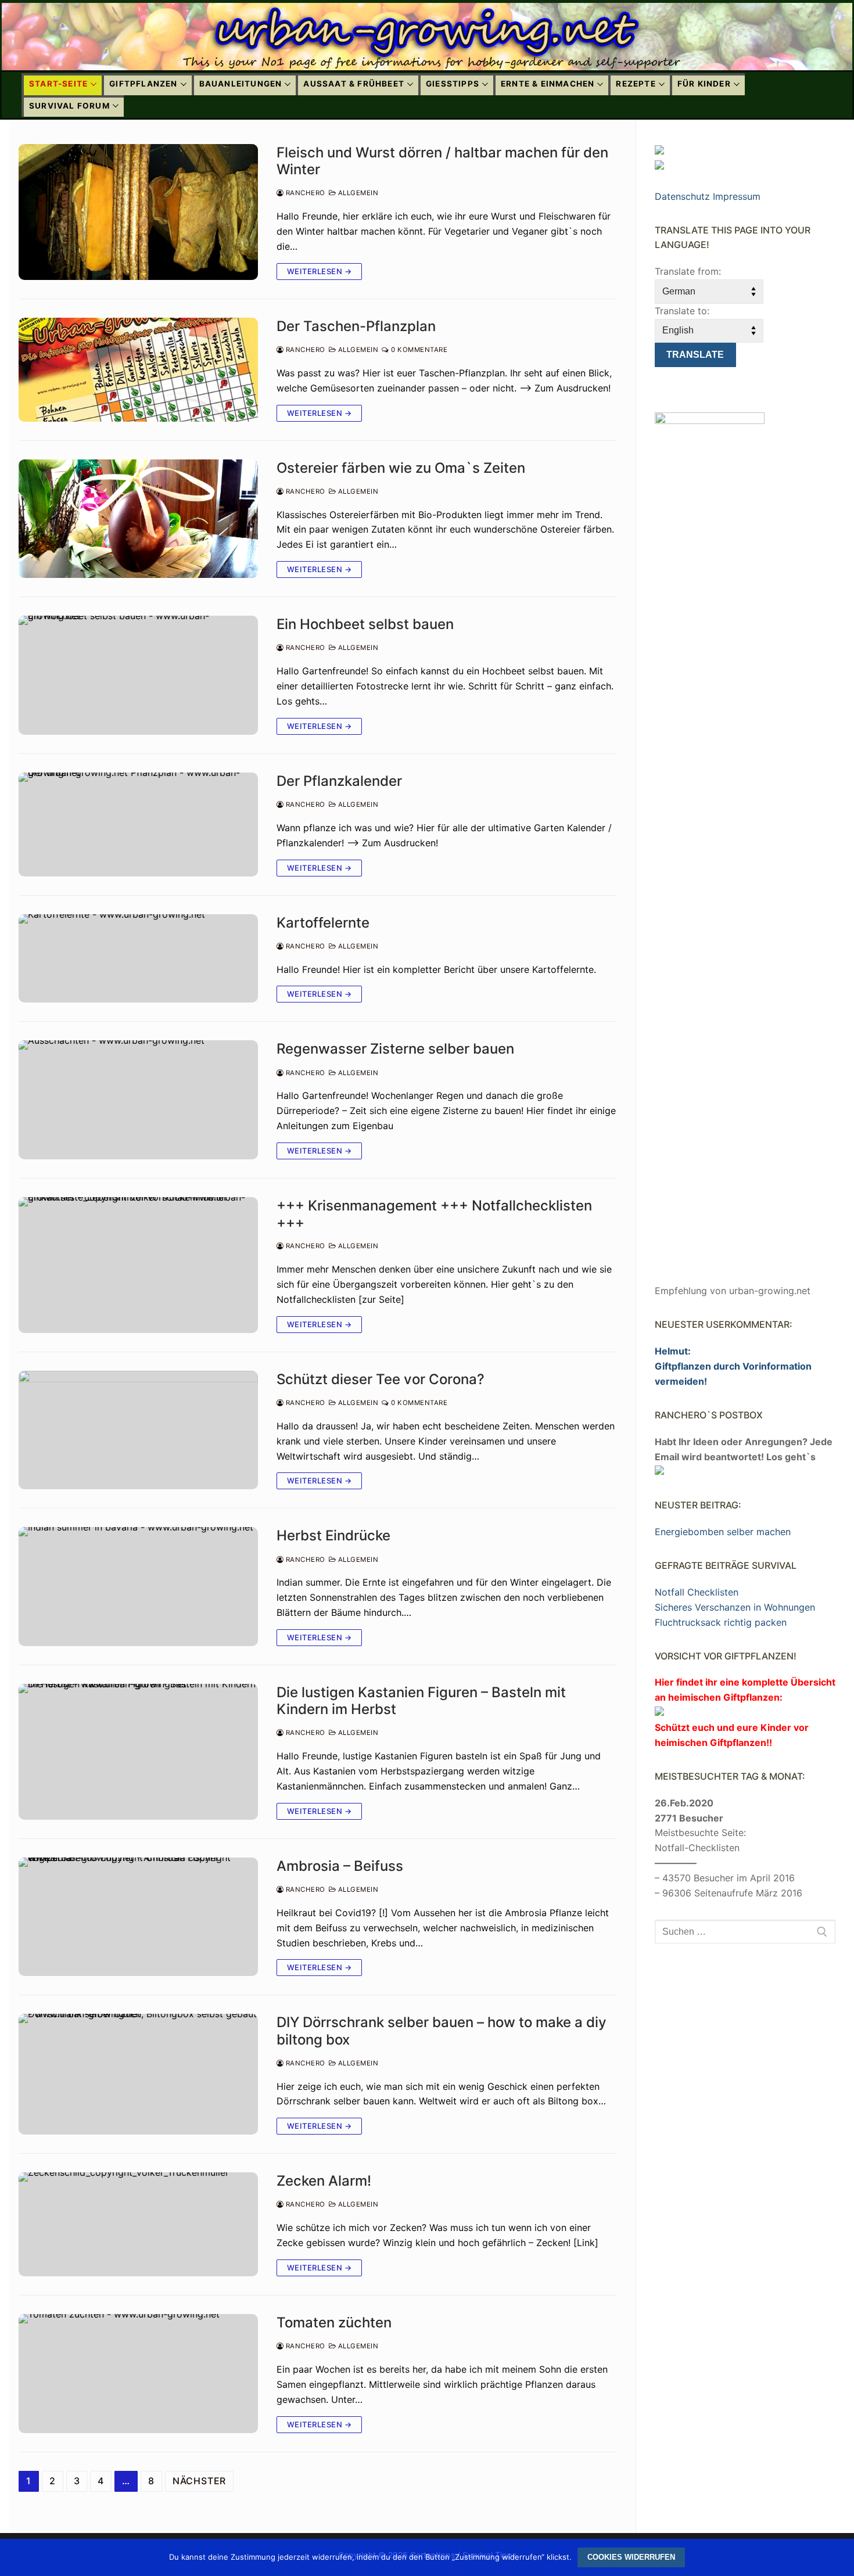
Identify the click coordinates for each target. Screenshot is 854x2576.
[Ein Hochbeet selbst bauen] (138, 675)
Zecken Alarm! (324, 2181)
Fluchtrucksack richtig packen (721, 1622)
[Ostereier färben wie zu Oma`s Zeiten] (138, 519)
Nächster (199, 2481)
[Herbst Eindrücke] (138, 1587)
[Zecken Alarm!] (138, 2224)
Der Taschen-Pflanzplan (356, 326)
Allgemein (357, 193)
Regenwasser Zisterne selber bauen (395, 1049)
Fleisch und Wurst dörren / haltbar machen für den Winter (442, 161)
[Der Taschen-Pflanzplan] (138, 370)
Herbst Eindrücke (333, 1535)
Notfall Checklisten (697, 1592)
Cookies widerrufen (631, 2557)
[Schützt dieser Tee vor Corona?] (138, 1430)
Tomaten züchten (334, 2322)
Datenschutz (682, 196)
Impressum (737, 196)
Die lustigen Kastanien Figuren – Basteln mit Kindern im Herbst (421, 1701)
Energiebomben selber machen (723, 1532)
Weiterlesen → (320, 271)
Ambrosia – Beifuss (340, 1866)
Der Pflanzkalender (339, 781)
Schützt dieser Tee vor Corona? (381, 1379)
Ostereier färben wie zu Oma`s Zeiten (401, 468)
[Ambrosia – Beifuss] (138, 1917)
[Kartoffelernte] (138, 959)
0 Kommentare (418, 350)
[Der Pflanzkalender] (138, 824)
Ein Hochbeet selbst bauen (365, 624)
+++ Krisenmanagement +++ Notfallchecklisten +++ (434, 1214)
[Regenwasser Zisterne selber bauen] (138, 1100)
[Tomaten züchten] (138, 2374)
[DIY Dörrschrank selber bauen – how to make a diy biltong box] (138, 2074)
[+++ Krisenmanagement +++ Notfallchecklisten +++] (138, 1265)
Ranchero (304, 193)
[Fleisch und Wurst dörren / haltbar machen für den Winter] (138, 212)
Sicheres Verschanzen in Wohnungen (735, 1607)
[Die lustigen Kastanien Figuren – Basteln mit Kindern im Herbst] (138, 1752)
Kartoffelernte (323, 923)
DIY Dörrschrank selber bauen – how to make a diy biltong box (442, 2031)
